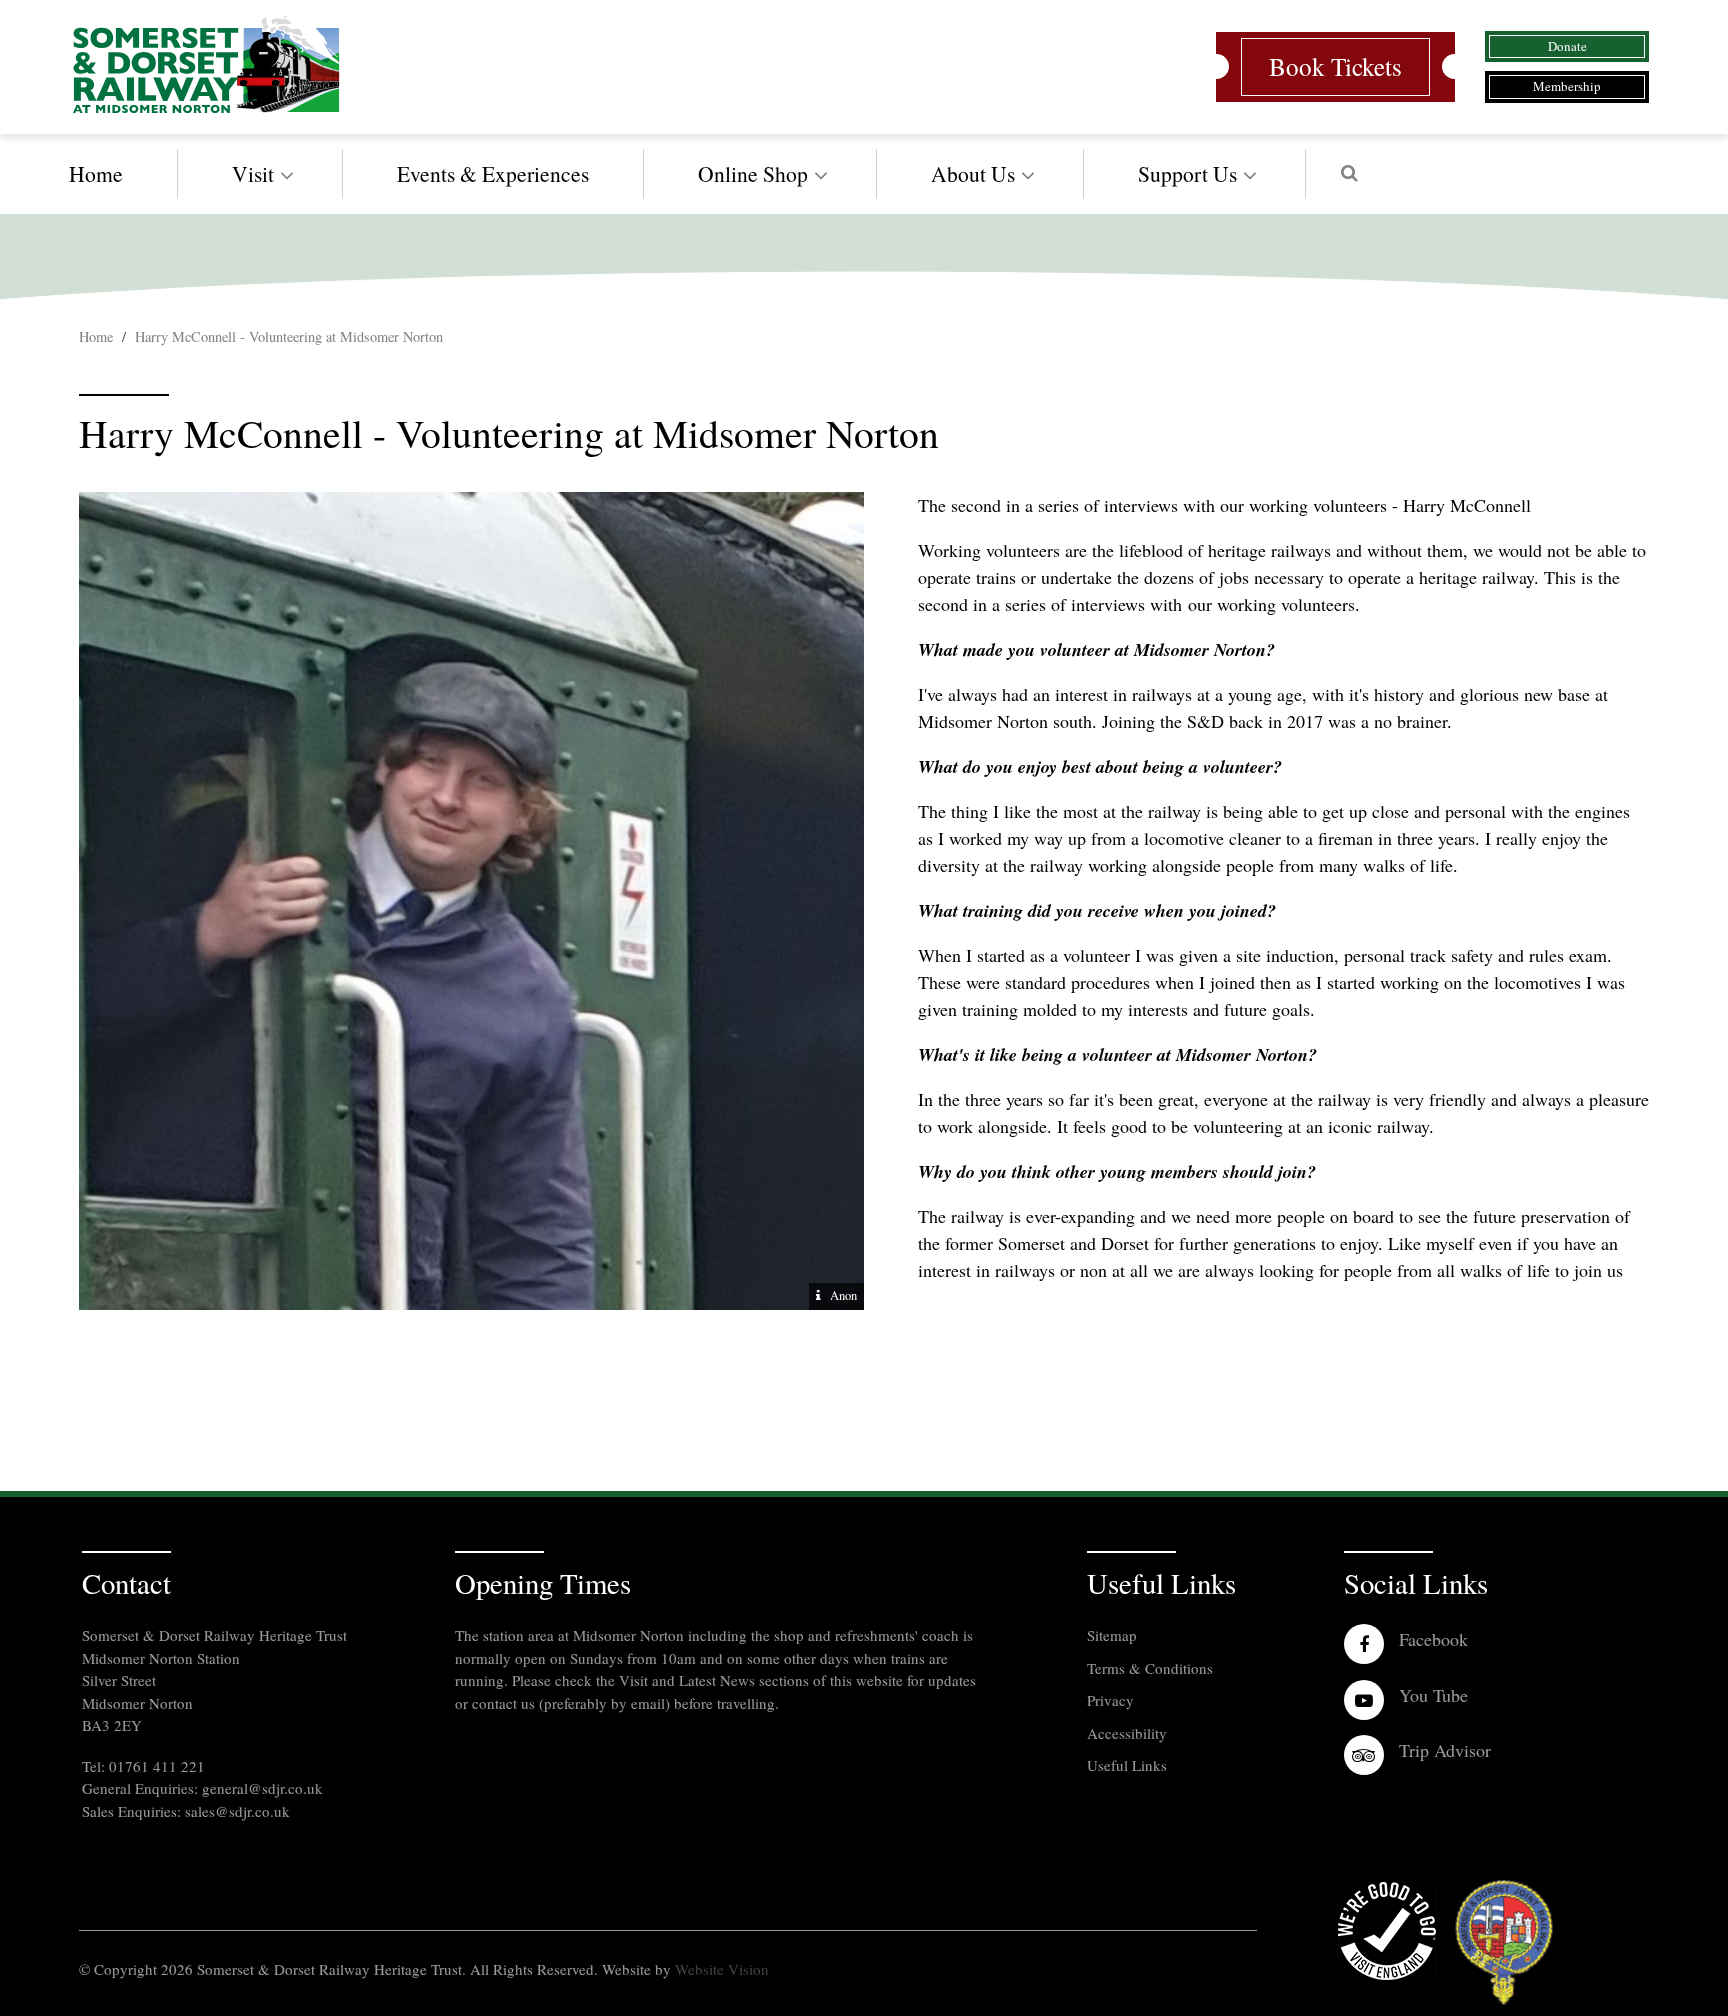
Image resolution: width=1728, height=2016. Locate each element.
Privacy (1110, 1700)
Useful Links (1127, 1765)
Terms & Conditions (1150, 1668)
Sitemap (1112, 1635)
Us (1187, 173)
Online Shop (753, 173)
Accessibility (1127, 1733)
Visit (253, 173)
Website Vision (722, 1969)
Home (96, 173)
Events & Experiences (493, 173)
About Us (973, 173)
